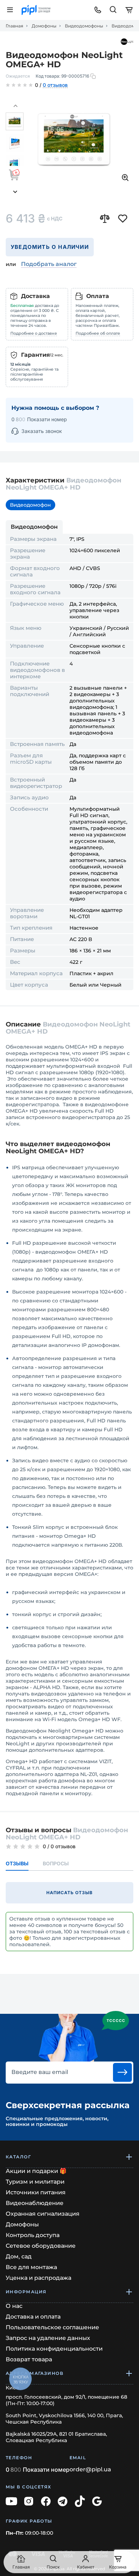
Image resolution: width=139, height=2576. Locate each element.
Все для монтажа (31, 2267)
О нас (14, 2306)
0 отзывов (55, 85)
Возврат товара (29, 2359)
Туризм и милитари (35, 2182)
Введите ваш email (40, 2072)
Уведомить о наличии (50, 247)
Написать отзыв (69, 1893)
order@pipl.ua (90, 2470)
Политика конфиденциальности (54, 2349)
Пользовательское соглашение (52, 2327)
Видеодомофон (30, 505)
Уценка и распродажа (38, 2278)
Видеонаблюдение (35, 2203)
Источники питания (36, 2192)
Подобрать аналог (49, 264)
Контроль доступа (33, 2235)
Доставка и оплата (33, 2317)
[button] (15, 106)
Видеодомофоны (84, 26)
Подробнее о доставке (34, 333)
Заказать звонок (42, 431)
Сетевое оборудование (41, 2246)
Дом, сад (19, 2256)
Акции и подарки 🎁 (36, 2171)
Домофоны (44, 26)
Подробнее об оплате (98, 333)
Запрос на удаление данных (48, 2338)
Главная (14, 26)
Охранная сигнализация (43, 2214)
